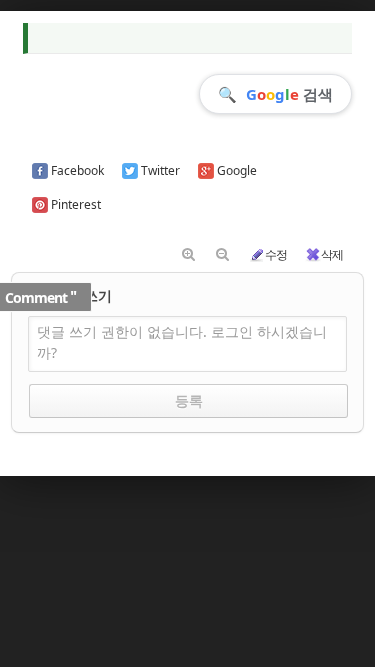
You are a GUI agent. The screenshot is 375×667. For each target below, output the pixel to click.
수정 (276, 254)
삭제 (332, 254)
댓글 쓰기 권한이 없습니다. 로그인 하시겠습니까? (182, 342)
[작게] (223, 255)
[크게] (189, 255)
